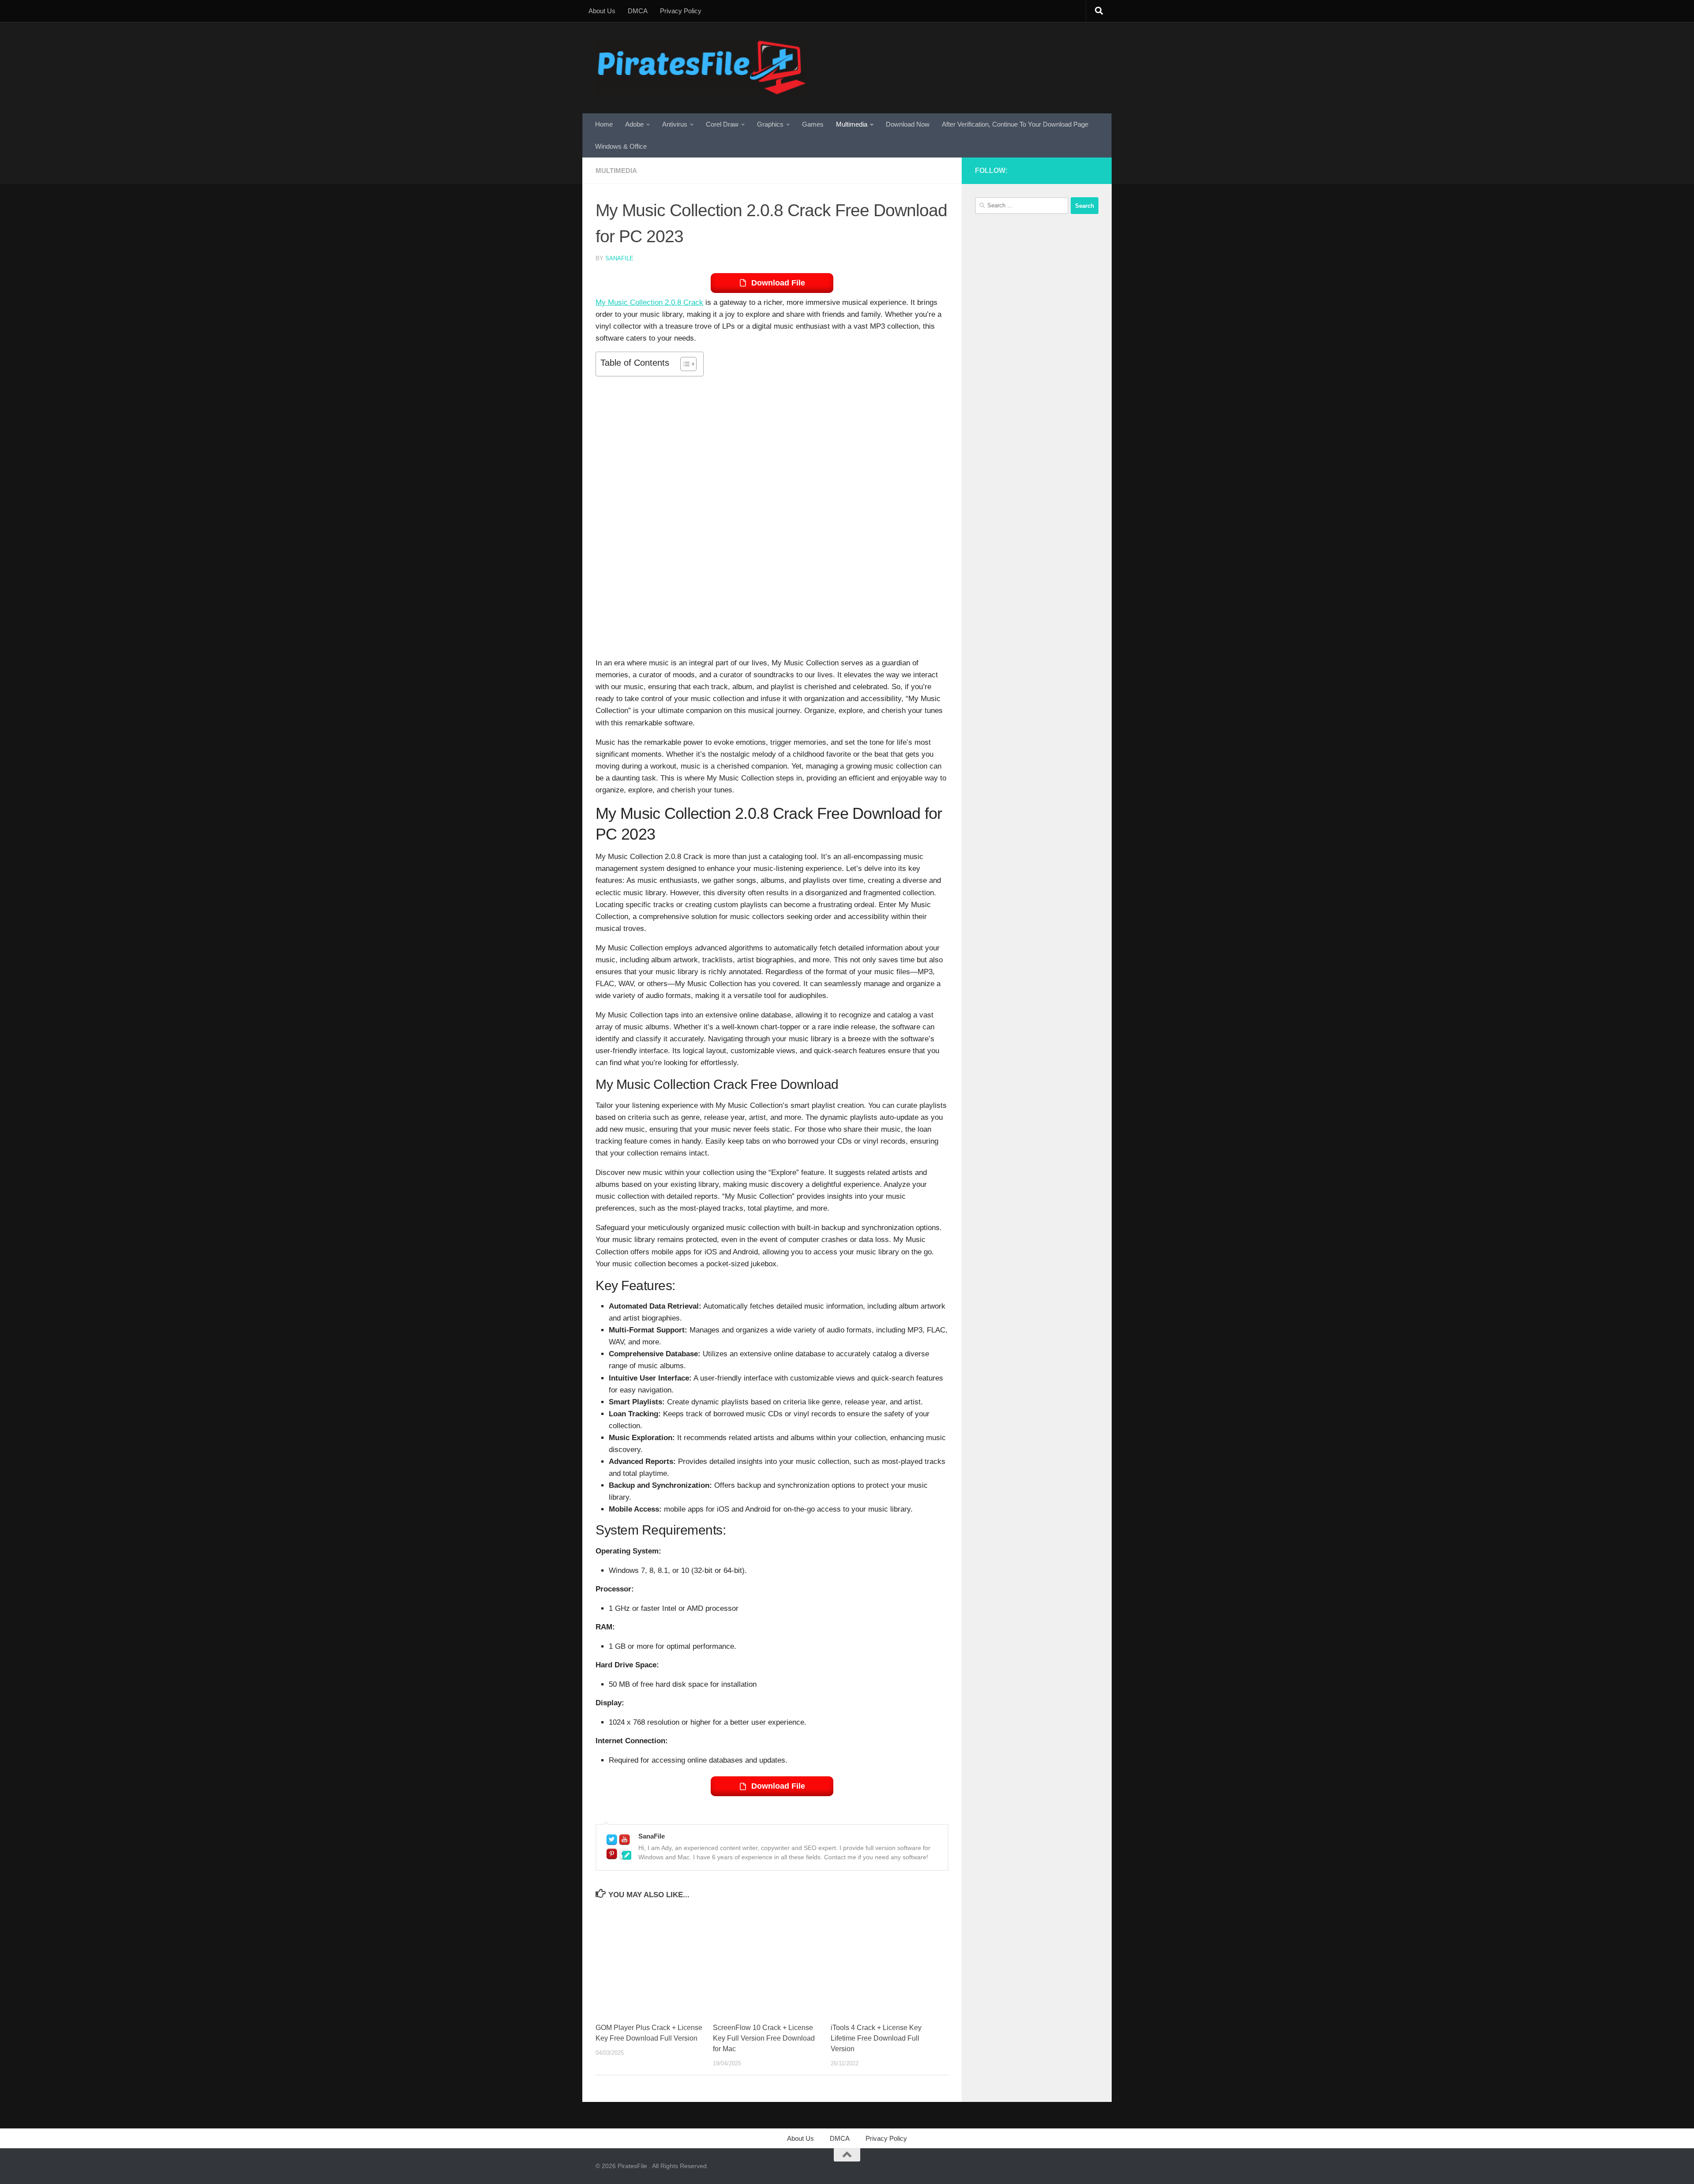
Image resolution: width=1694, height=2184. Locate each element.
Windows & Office (621, 146)
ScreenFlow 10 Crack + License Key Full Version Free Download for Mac (764, 2038)
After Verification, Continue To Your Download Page (1015, 124)
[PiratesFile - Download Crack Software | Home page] (702, 68)
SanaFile (619, 258)
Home (604, 124)
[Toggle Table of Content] (684, 364)
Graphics (770, 124)
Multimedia (852, 124)
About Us (602, 11)
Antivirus (675, 124)
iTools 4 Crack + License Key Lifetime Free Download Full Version (876, 2038)
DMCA (638, 11)
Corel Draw (722, 124)
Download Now (908, 124)
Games (813, 124)
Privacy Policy (681, 11)
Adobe (634, 124)
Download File (778, 283)
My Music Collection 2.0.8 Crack (649, 302)
